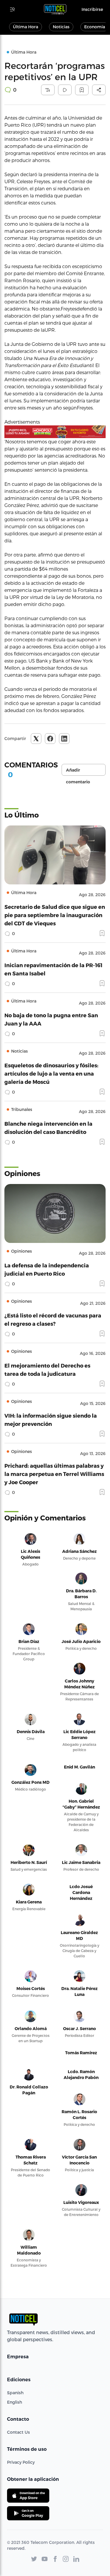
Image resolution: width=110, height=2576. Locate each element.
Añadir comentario (78, 772)
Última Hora (26, 27)
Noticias (61, 27)
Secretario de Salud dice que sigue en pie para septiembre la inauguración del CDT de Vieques (55, 915)
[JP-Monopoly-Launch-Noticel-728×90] (55, 432)
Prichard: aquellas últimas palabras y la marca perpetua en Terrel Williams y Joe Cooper (54, 1474)
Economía (95, 27)
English (15, 2402)
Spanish (15, 2393)
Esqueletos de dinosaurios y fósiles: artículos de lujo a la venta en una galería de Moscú (51, 1073)
